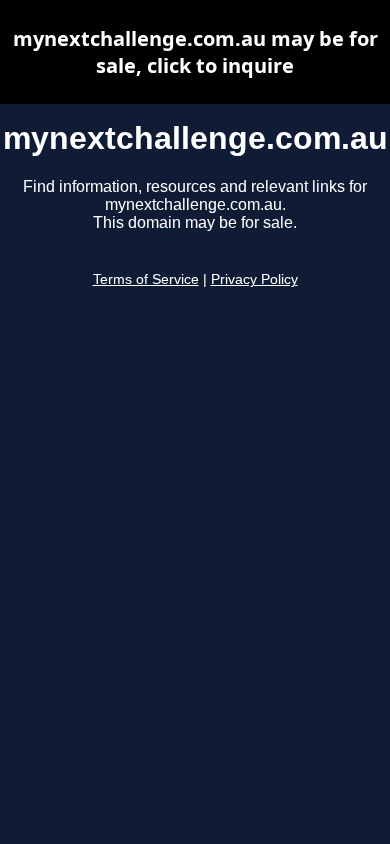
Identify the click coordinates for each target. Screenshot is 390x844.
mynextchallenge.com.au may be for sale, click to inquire (195, 52)
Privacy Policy (254, 279)
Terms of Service (146, 279)
